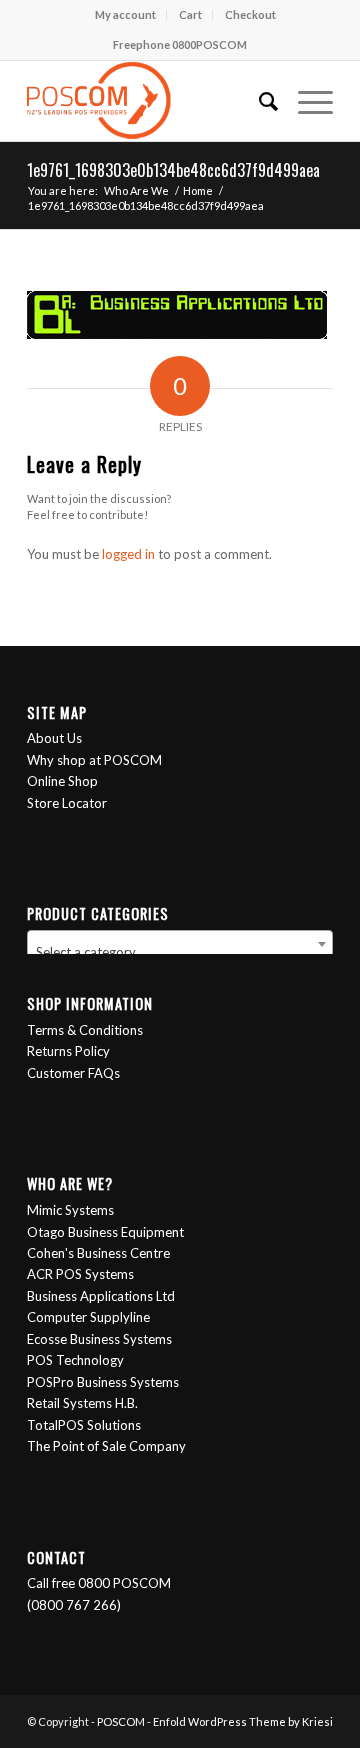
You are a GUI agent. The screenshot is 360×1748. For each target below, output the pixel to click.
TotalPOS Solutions (84, 1425)
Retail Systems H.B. (82, 1403)
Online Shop (62, 781)
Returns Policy (68, 1051)
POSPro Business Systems (103, 1382)
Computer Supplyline (88, 1317)
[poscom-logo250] (149, 101)
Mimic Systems (70, 1210)
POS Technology (75, 1360)
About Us (54, 738)
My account (125, 14)
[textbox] (180, 951)
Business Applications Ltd (101, 1296)
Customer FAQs (73, 1073)
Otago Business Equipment (105, 1232)
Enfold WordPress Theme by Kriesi (243, 1721)
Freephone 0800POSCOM (180, 44)
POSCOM (121, 1721)
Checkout (250, 14)
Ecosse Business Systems (99, 1339)
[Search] (258, 101)
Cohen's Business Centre (98, 1253)
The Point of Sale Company (106, 1446)
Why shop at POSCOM (94, 760)
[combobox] (180, 944)
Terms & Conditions (85, 1030)
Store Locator (67, 803)
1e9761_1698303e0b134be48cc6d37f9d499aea (173, 170)
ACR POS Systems (80, 1274)
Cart (190, 14)
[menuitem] (126, 15)
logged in (128, 554)
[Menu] (305, 101)
